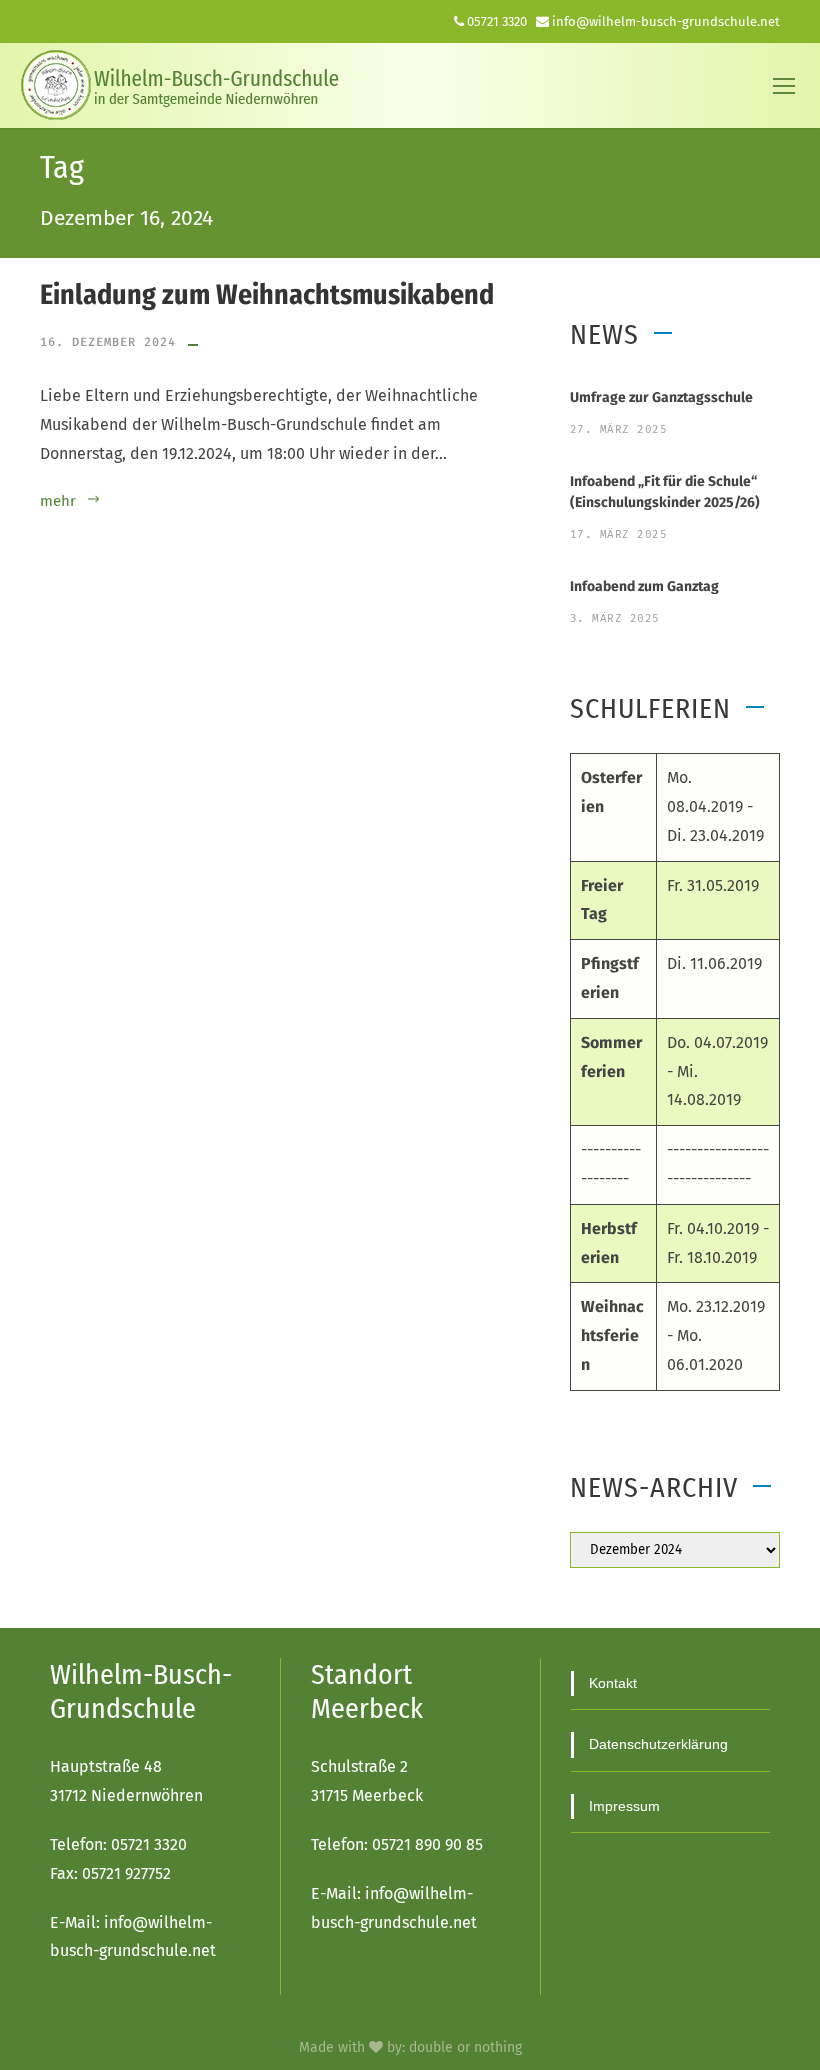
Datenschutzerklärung (658, 1744)
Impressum (624, 1806)
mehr (58, 501)
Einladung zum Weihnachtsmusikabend (267, 294)
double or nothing (465, 2047)
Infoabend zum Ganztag (644, 586)
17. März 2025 (619, 534)
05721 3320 (497, 21)
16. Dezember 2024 (108, 342)
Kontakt (613, 1683)
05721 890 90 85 (427, 1844)
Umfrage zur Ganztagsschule (661, 397)
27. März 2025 (619, 429)
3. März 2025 (615, 618)
